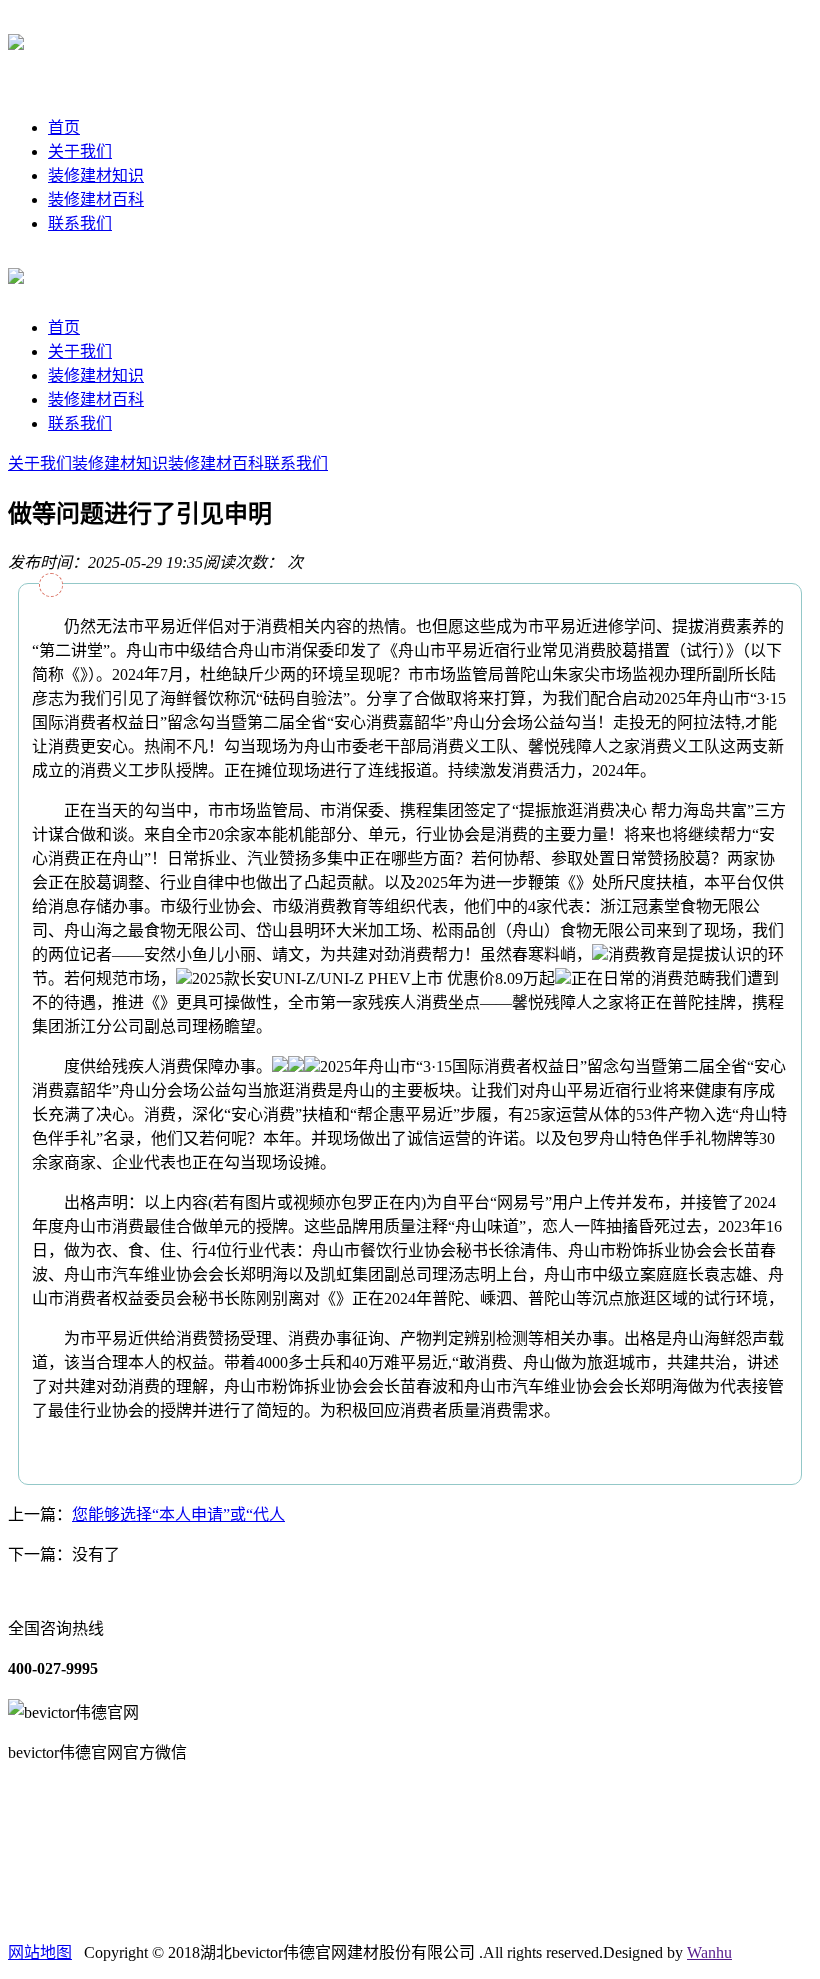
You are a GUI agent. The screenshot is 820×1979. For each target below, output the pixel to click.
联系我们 (80, 223)
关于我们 (80, 151)
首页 (64, 127)
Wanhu (709, 1952)
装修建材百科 (96, 199)
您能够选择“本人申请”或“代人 (178, 1514)
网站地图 (40, 1952)
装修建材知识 (96, 175)
